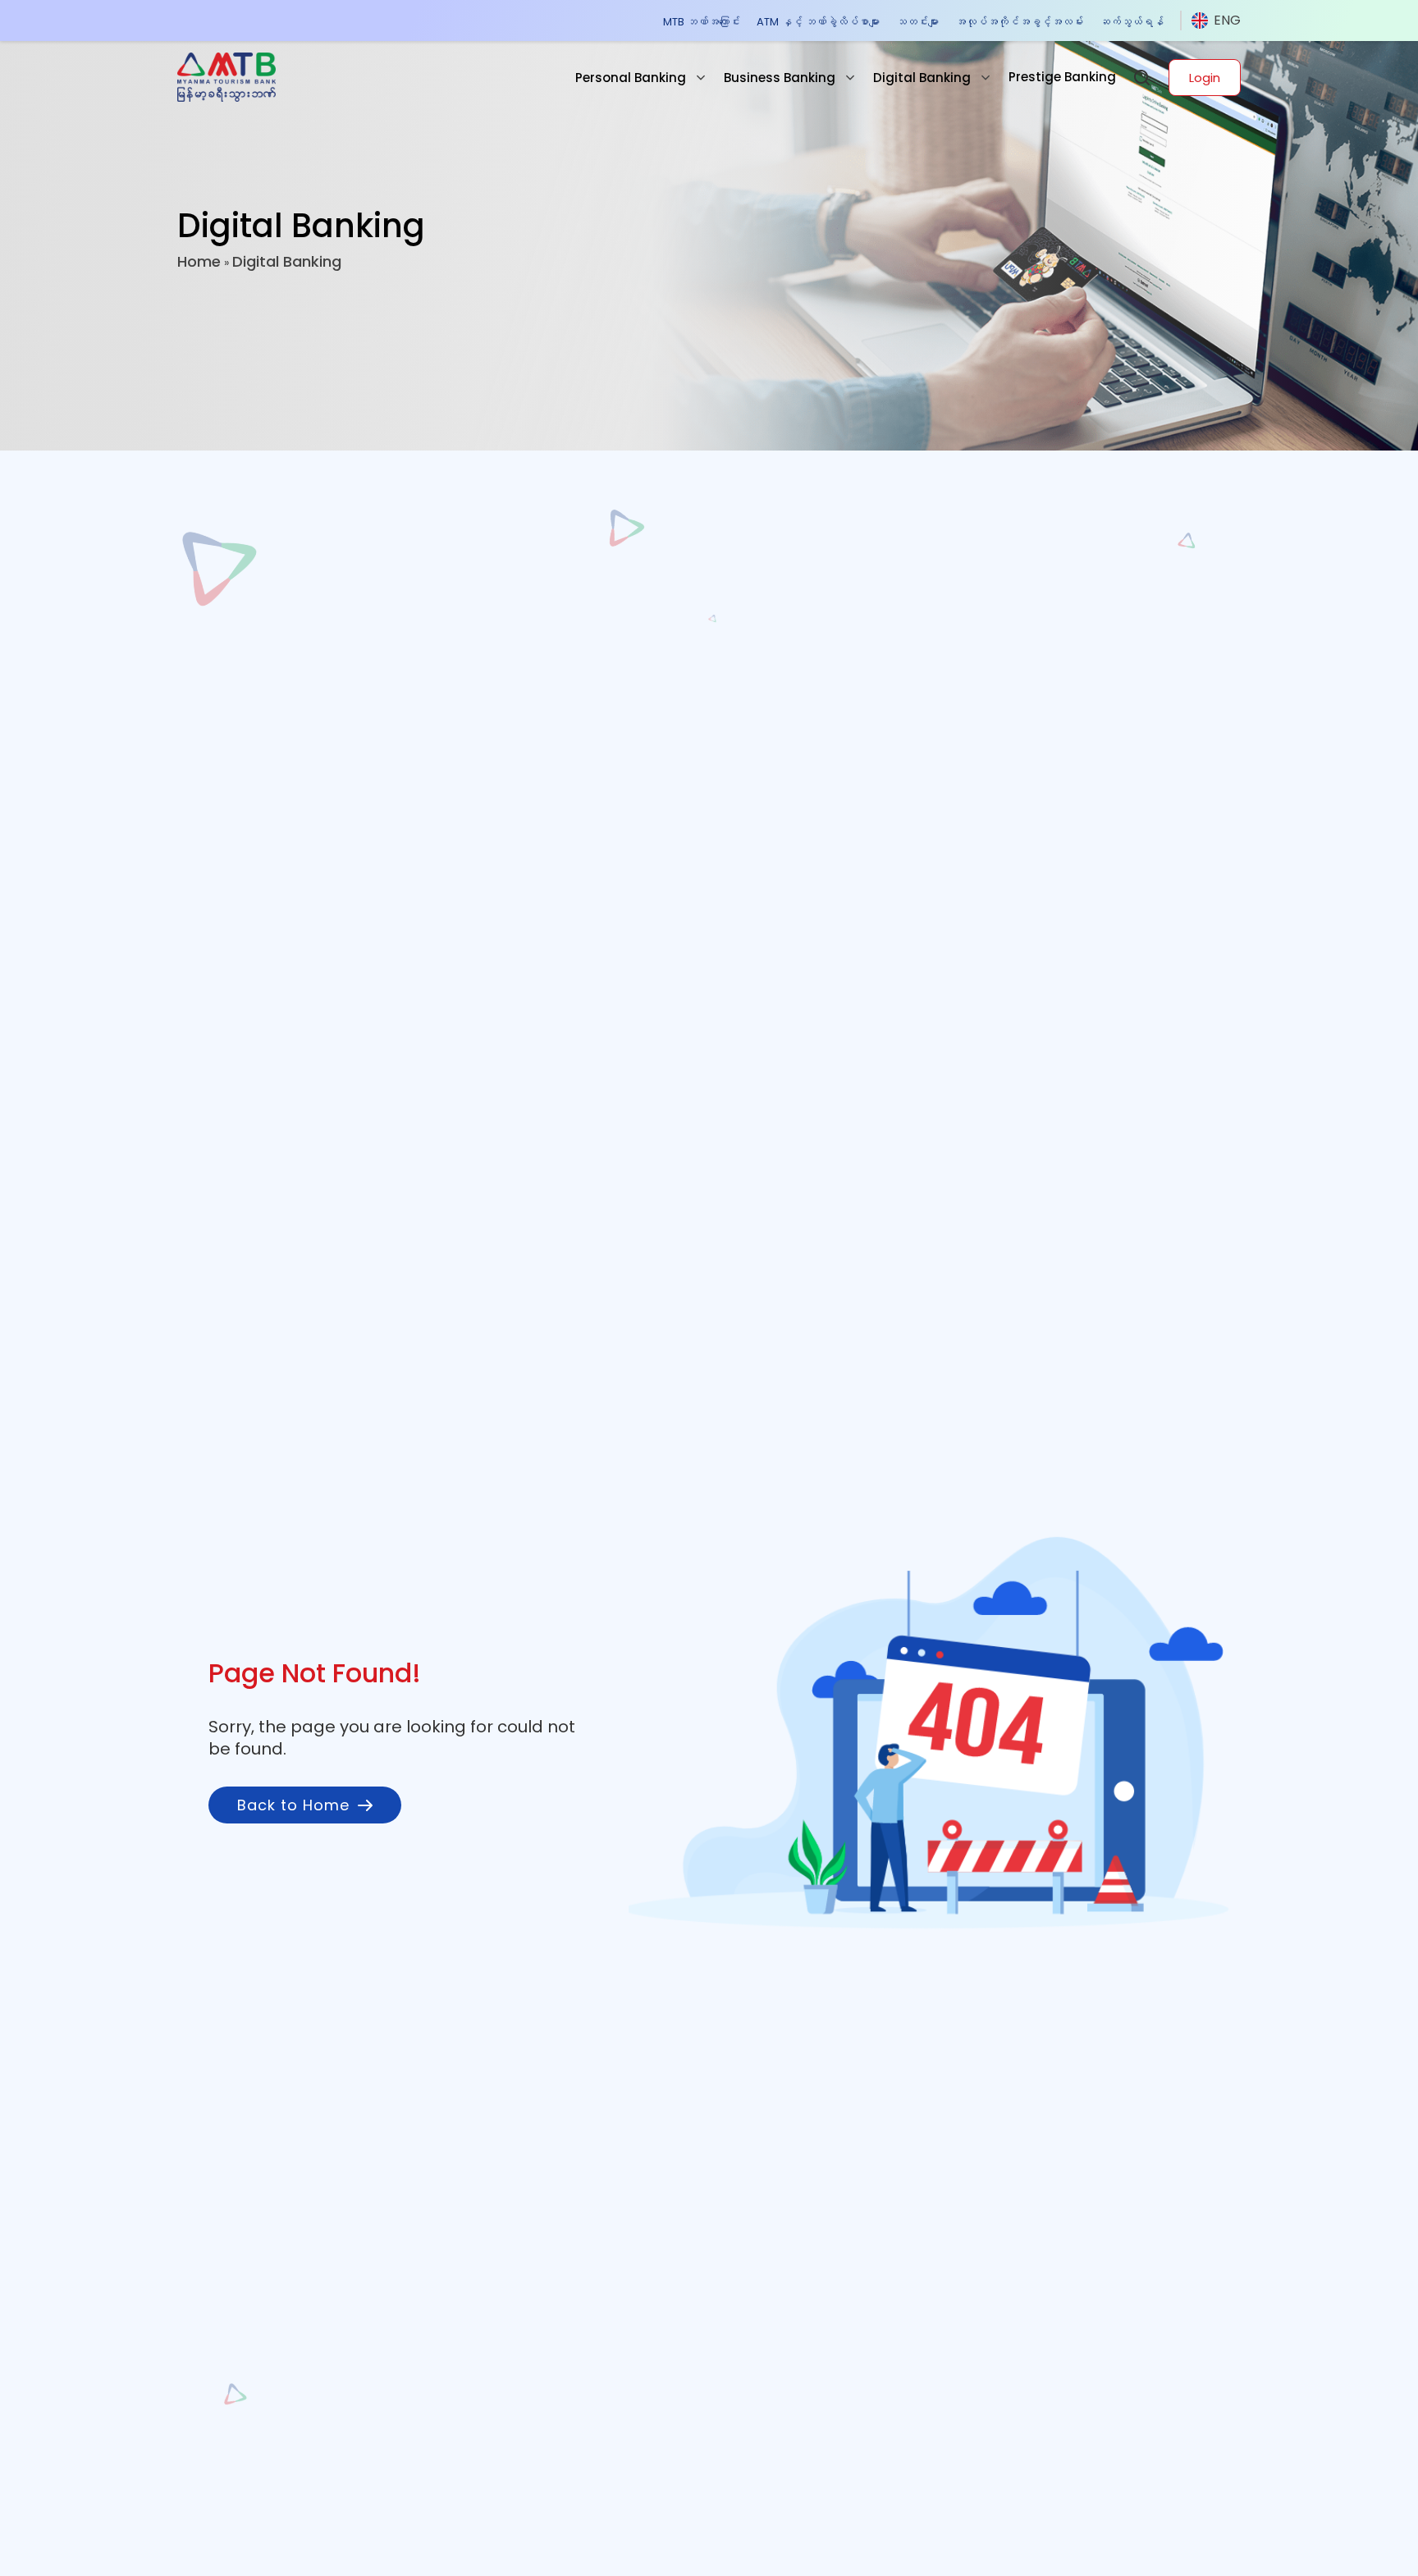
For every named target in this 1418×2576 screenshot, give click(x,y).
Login (1205, 78)
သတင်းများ (917, 22)
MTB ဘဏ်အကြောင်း (702, 22)
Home (199, 261)
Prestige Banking (1062, 77)
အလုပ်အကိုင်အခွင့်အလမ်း (1019, 22)
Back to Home (293, 1805)
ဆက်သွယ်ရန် (1132, 22)
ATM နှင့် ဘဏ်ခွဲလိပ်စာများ (818, 22)
